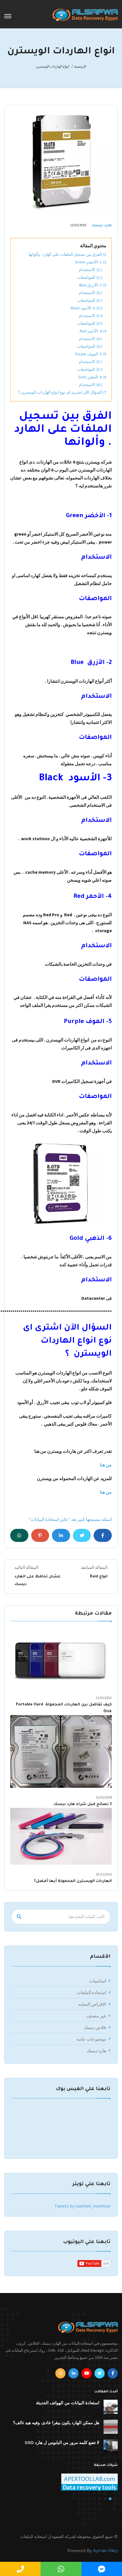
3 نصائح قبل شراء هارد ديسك (83, 1804)
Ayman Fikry (105, 2551)
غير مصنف (96, 2016)
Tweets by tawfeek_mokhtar (82, 2206)
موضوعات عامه (91, 2039)
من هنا (106, 1465)
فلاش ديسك (95, 2027)
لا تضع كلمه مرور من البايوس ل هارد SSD (62, 2442)
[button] (115, 2499)
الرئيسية (80, 66)
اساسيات (98, 1981)
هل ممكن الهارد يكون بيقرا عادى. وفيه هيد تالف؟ (56, 2423)
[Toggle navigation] (8, 16)
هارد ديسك (102, 226)
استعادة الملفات (91, 1992)
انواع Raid (99, 1577)
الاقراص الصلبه (92, 2004)
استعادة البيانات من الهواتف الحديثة (68, 2403)
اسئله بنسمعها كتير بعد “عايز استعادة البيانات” (70, 1519)
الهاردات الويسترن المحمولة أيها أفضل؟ (73, 1881)
